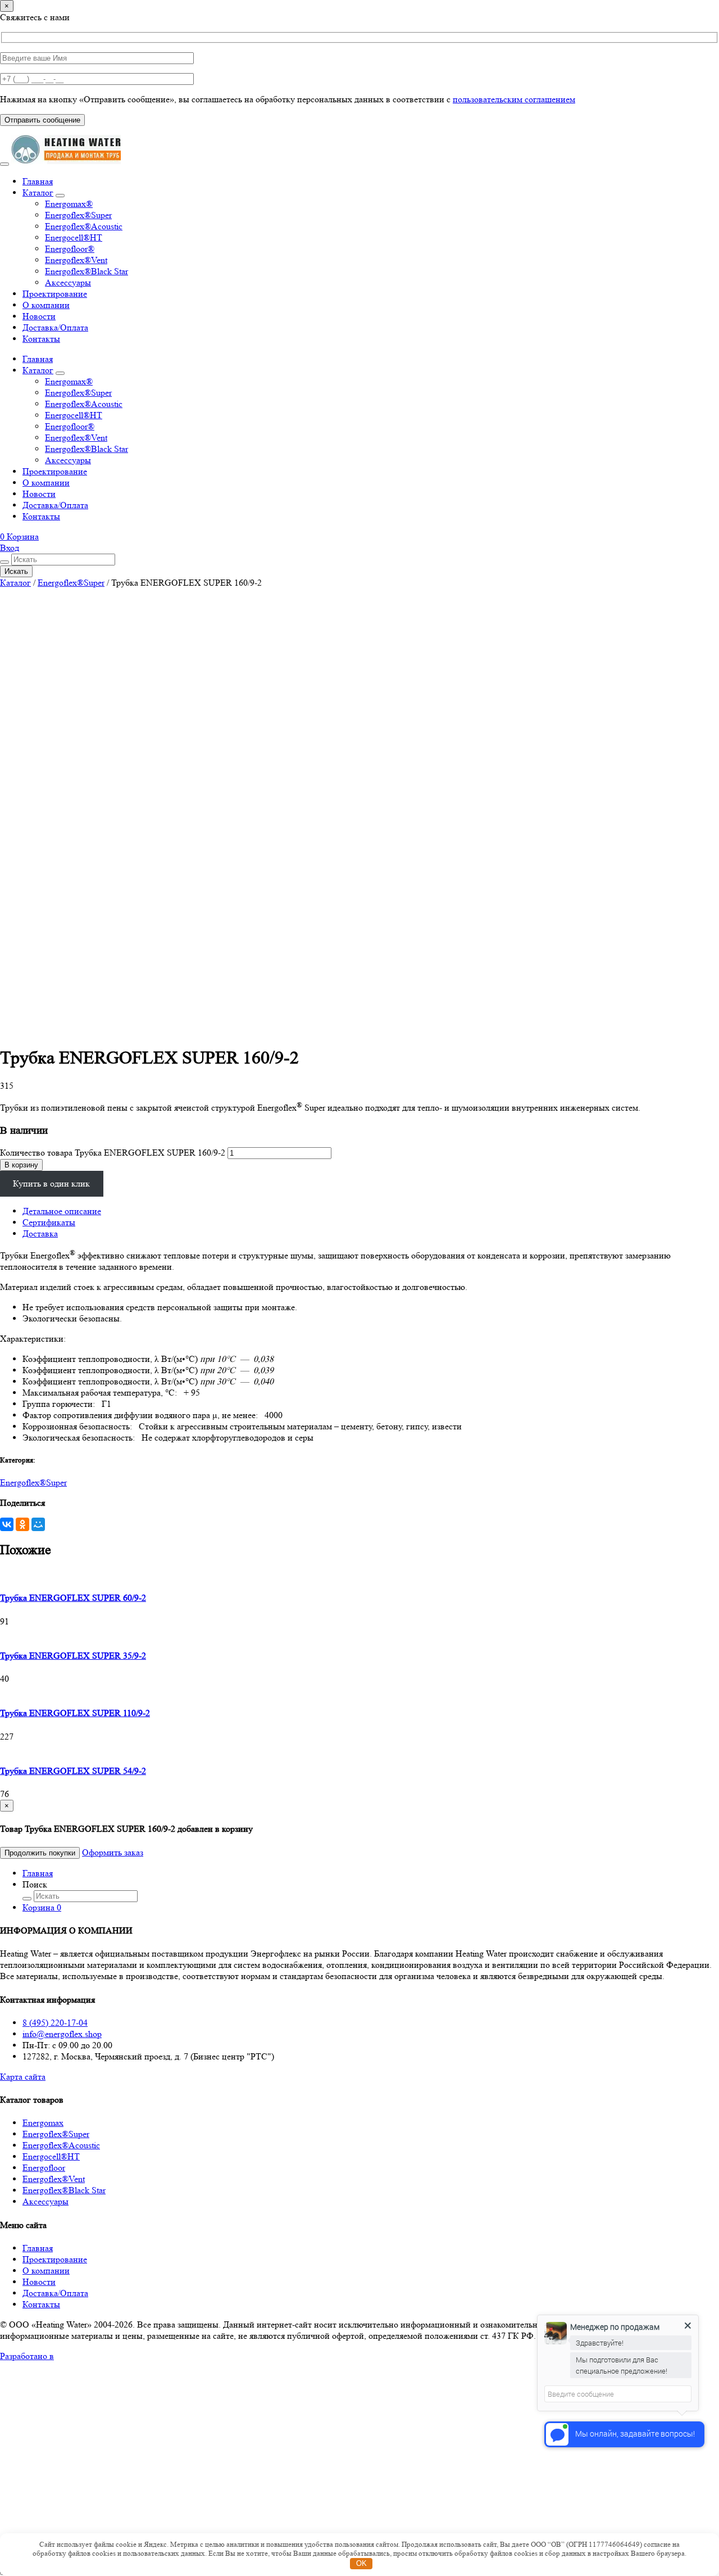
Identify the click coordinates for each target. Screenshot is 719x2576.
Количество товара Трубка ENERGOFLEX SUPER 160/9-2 (113, 1153)
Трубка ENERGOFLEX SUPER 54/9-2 (73, 1771)
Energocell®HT (74, 237)
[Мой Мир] (38, 1524)
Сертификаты (49, 1222)
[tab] (371, 1211)
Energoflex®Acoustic (84, 226)
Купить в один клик (51, 1183)
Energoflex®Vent (76, 260)
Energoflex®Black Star (87, 271)
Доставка (40, 1233)
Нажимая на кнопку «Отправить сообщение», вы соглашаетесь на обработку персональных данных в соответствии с (288, 99)
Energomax (43, 2123)
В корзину (21, 1165)
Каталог (38, 193)
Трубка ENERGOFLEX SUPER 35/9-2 (73, 1656)
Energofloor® (70, 249)
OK (361, 2563)
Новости (39, 316)
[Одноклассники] (22, 1524)
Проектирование (55, 294)
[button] (19, 537)
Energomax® (69, 204)
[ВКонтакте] (7, 1524)
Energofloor (44, 2168)
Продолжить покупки (40, 1853)
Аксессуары (68, 282)
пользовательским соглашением (514, 99)
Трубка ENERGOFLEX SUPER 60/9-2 (73, 1598)
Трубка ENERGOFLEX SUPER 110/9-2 (75, 1713)
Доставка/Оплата (55, 327)
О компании (46, 305)
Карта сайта (23, 2077)
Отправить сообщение (42, 120)
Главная (38, 181)
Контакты (41, 339)
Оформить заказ (113, 1852)
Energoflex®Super (78, 215)
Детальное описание (62, 1211)
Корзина (42, 1907)
